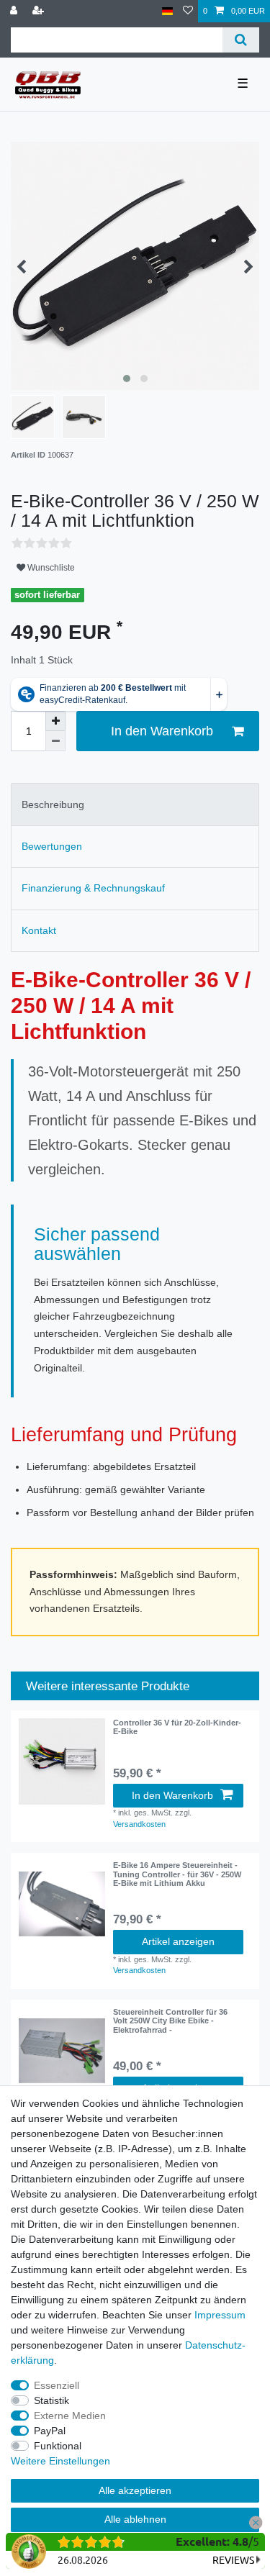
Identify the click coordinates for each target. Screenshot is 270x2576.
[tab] (135, 804)
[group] (62, 1904)
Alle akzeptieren (135, 2490)
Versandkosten (139, 1824)
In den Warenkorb (162, 731)
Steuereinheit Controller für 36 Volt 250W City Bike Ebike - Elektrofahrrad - (170, 2021)
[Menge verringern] (55, 741)
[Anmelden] (15, 11)
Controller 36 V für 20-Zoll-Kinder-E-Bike (177, 1727)
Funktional (58, 2446)
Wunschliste (50, 568)
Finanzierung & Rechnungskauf (93, 888)
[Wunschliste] (188, 11)
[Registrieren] (40, 11)
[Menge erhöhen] (55, 721)
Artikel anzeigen (178, 1941)
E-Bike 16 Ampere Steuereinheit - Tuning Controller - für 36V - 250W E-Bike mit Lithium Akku (177, 1874)
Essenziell (57, 2385)
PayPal (50, 2431)
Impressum (220, 2315)
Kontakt (39, 930)
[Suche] (241, 40)
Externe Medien (70, 2416)
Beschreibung (53, 804)
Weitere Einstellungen (60, 2461)
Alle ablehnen (135, 2519)
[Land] (167, 11)
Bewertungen (52, 846)
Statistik (51, 2400)
